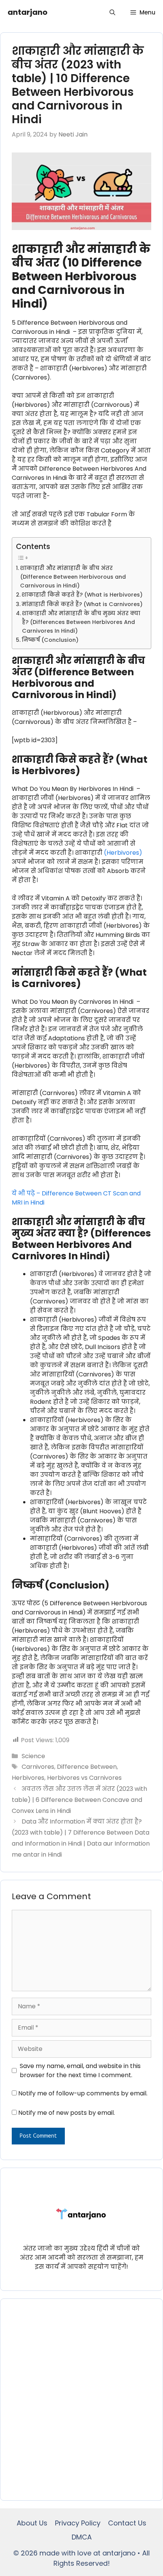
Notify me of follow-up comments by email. (83, 2093)
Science (33, 1756)
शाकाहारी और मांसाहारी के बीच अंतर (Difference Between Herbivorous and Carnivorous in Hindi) (73, 577)
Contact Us (127, 2523)
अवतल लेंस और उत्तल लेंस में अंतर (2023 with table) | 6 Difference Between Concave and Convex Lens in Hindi (79, 1800)
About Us (32, 2523)
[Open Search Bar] (112, 12)
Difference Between (87, 1767)
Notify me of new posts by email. (67, 2113)
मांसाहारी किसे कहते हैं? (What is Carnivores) (82, 604)
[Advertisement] (81, 2400)
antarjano (27, 12)
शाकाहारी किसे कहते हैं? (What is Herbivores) (82, 595)
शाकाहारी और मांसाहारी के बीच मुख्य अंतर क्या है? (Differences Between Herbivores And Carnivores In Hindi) (81, 622)
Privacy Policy (78, 2523)
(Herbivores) (123, 853)
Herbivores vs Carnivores (84, 1778)
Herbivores (28, 1778)
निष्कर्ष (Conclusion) (50, 640)
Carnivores (38, 1767)
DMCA (82, 2537)
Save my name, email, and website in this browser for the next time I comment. (80, 2070)
